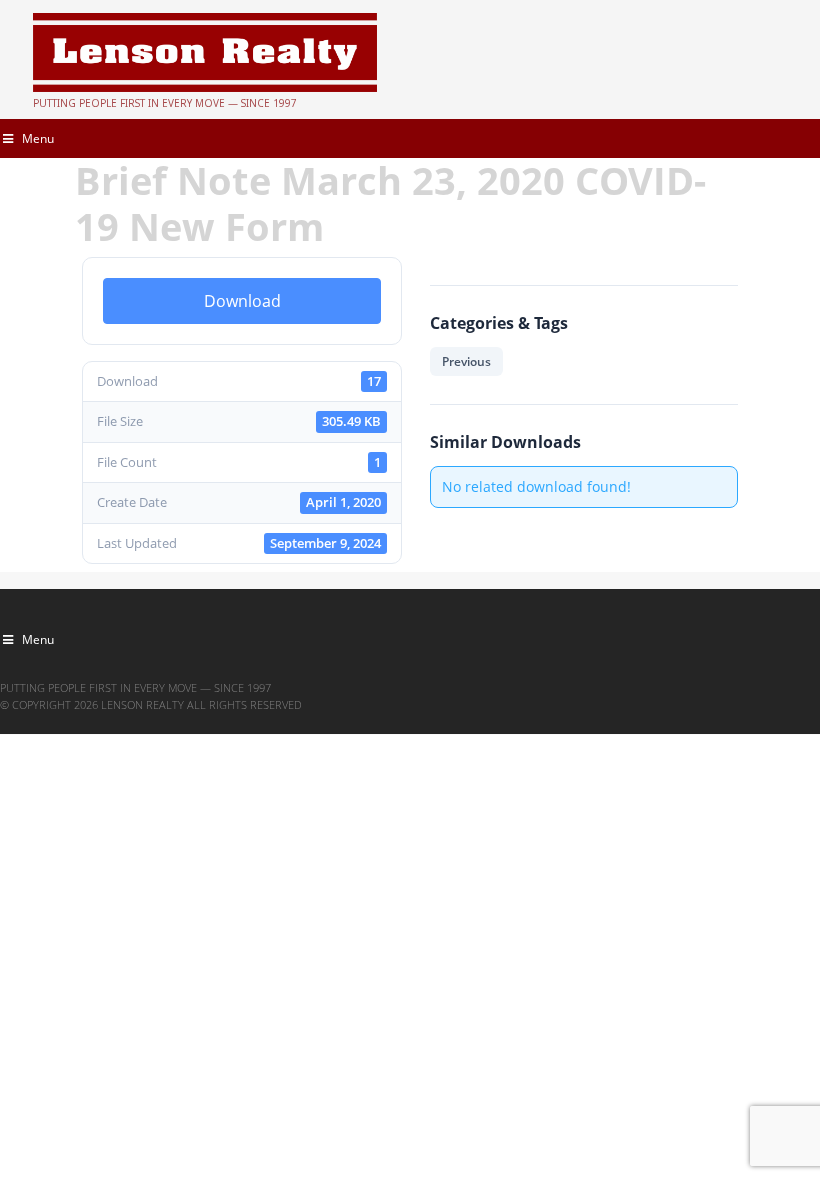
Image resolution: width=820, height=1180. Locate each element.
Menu (38, 138)
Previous (466, 361)
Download (242, 301)
